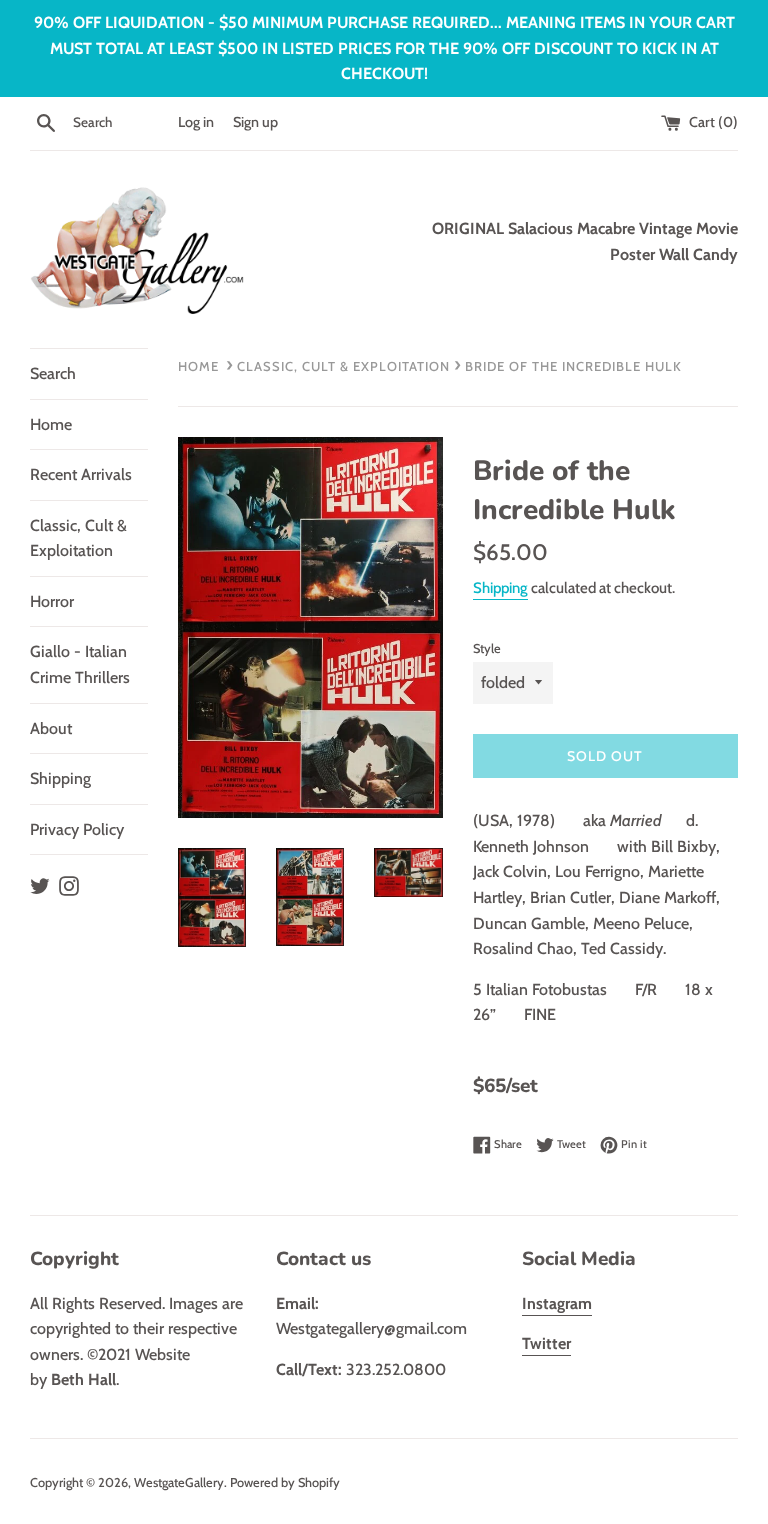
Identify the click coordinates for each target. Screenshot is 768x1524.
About (51, 728)
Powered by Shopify (285, 1482)
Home (51, 424)
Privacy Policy (77, 829)
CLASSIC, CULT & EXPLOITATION (343, 366)
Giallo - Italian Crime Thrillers (80, 664)
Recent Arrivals (81, 474)
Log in (196, 122)
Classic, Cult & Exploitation (78, 538)
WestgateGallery (179, 1482)
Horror (52, 601)
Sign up (255, 122)
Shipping (60, 778)
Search (53, 373)
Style (487, 648)
